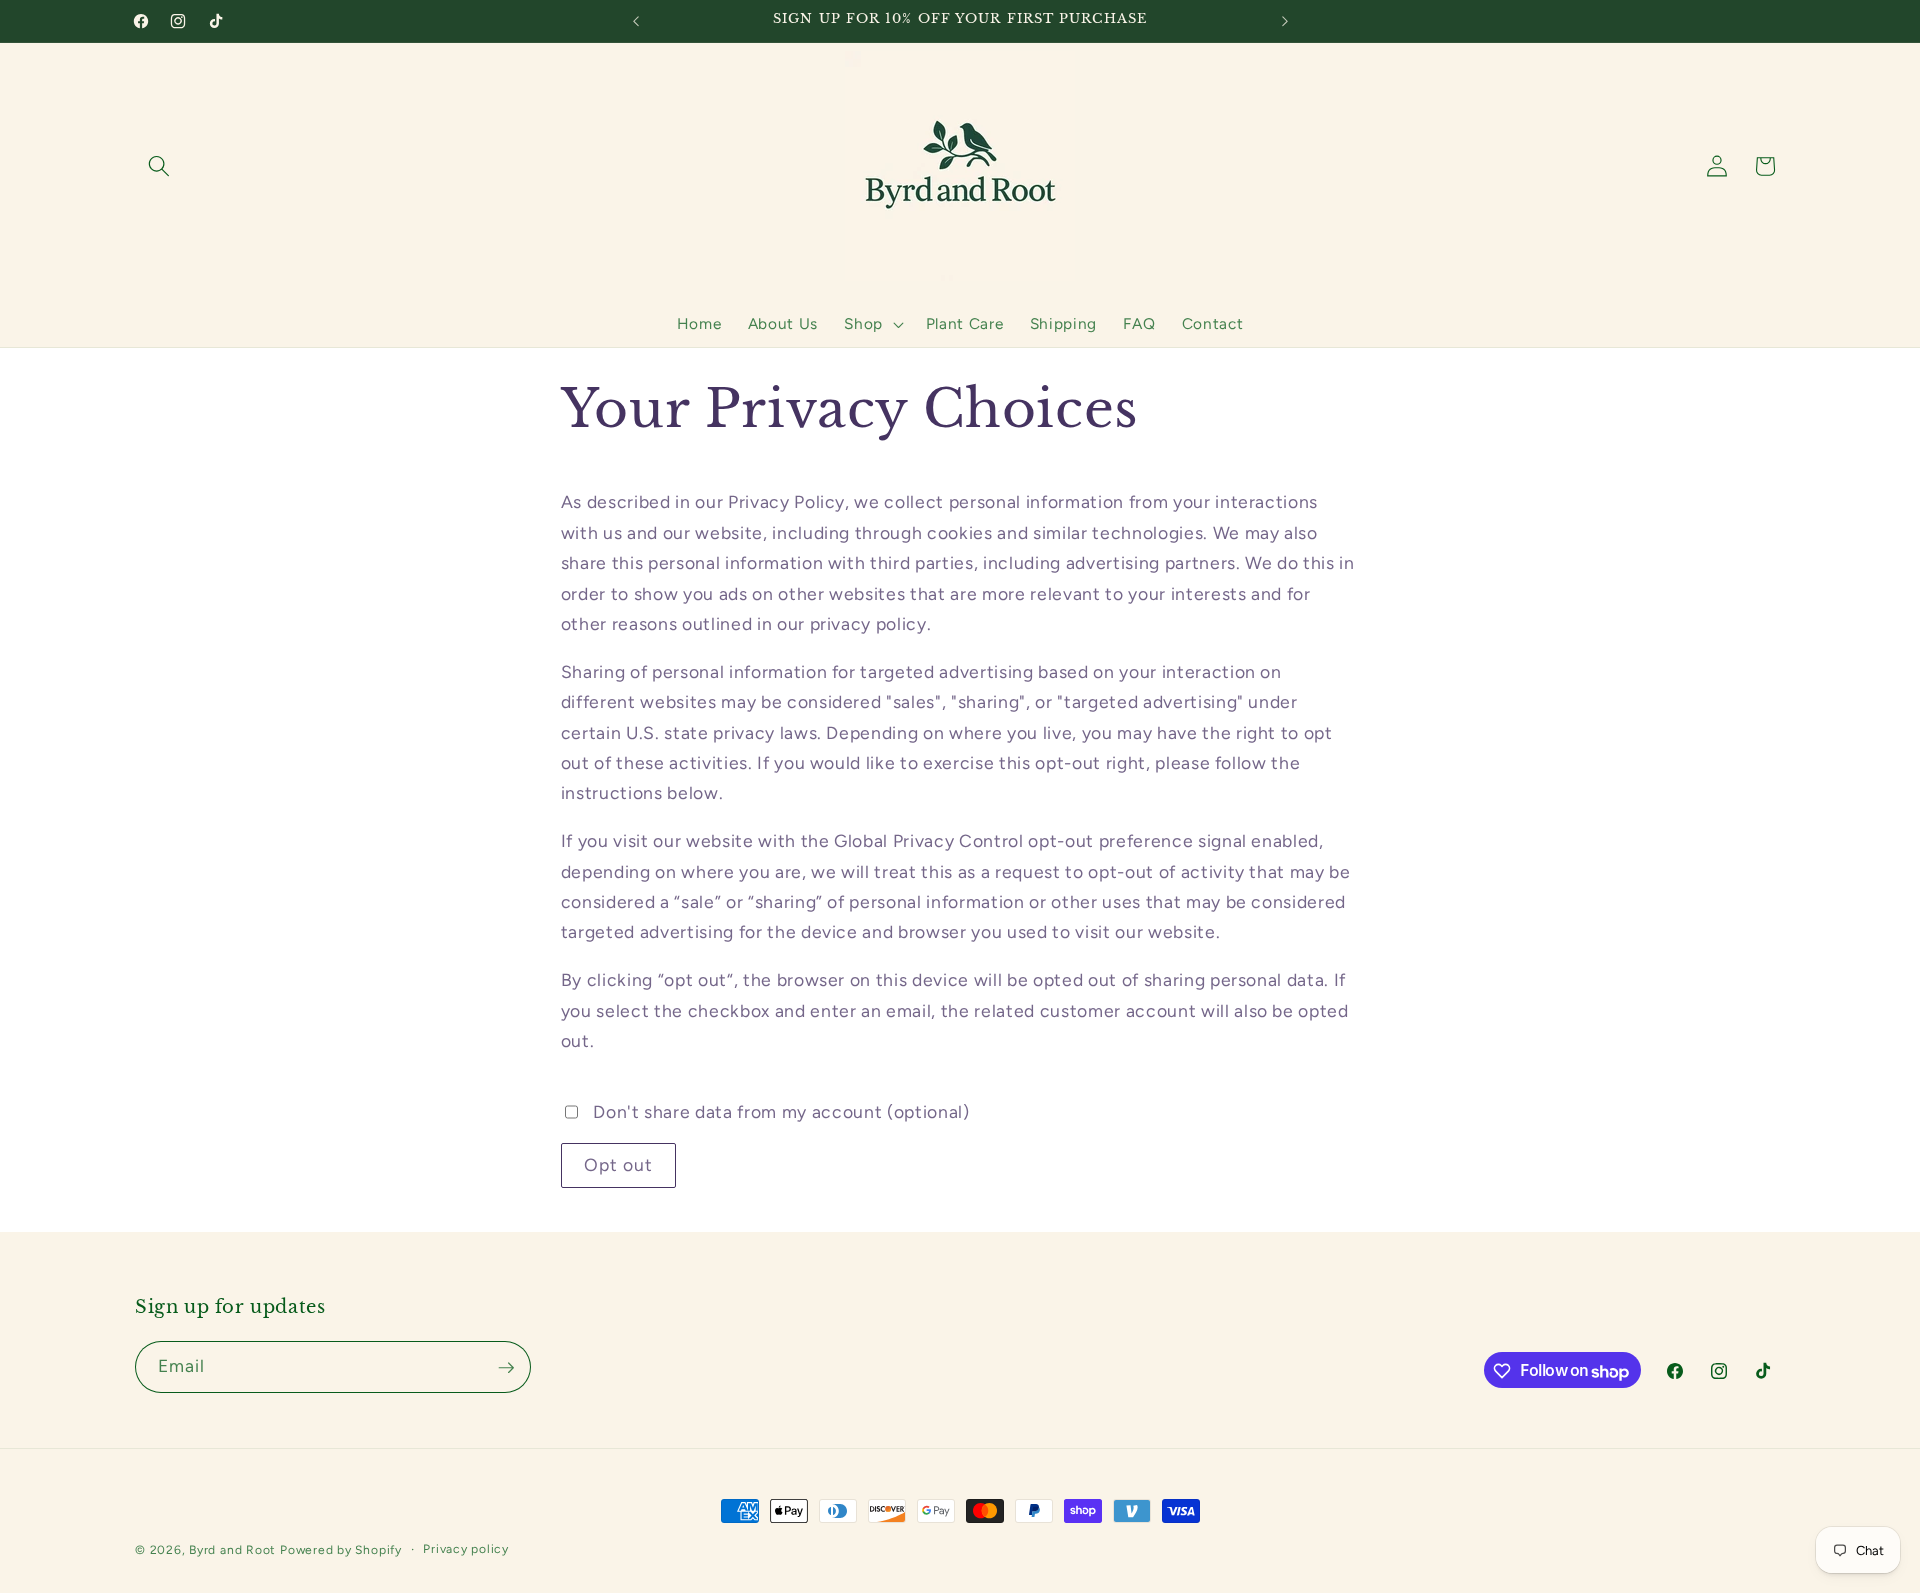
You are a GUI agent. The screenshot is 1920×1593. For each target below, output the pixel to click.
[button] (159, 166)
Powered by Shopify (341, 1550)
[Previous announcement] (636, 21)
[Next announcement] (1285, 21)
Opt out (619, 1164)
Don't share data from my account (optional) (781, 1111)
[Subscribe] (506, 1368)
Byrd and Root (232, 1550)
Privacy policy (466, 1549)
